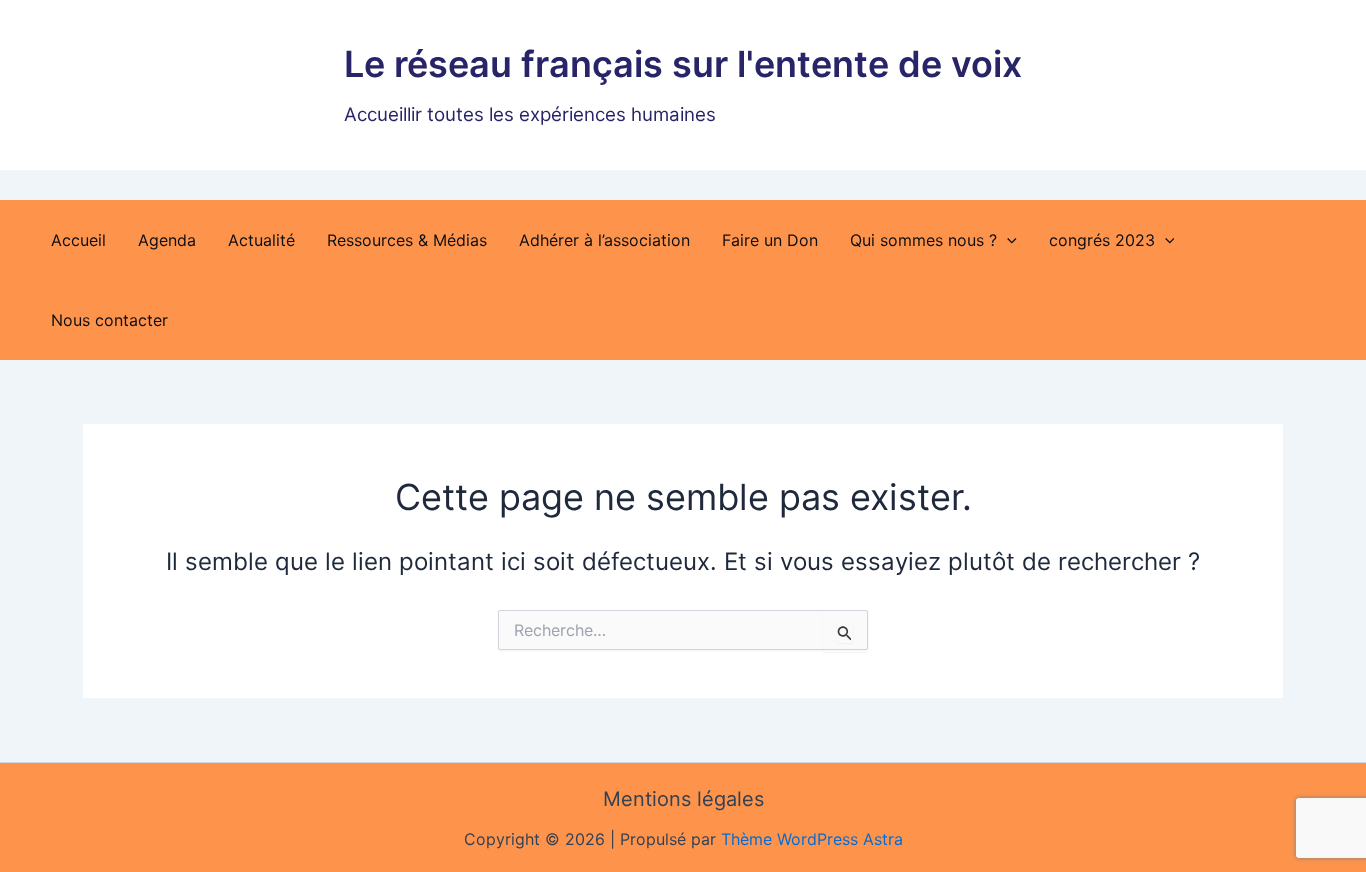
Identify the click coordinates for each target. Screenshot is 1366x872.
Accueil (78, 240)
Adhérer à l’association (604, 240)
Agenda (167, 240)
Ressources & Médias (407, 240)
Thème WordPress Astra (812, 839)
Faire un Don (770, 240)
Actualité (261, 240)
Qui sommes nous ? (923, 240)
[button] (1007, 240)
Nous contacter (109, 320)
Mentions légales (683, 799)
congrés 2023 (1102, 240)
